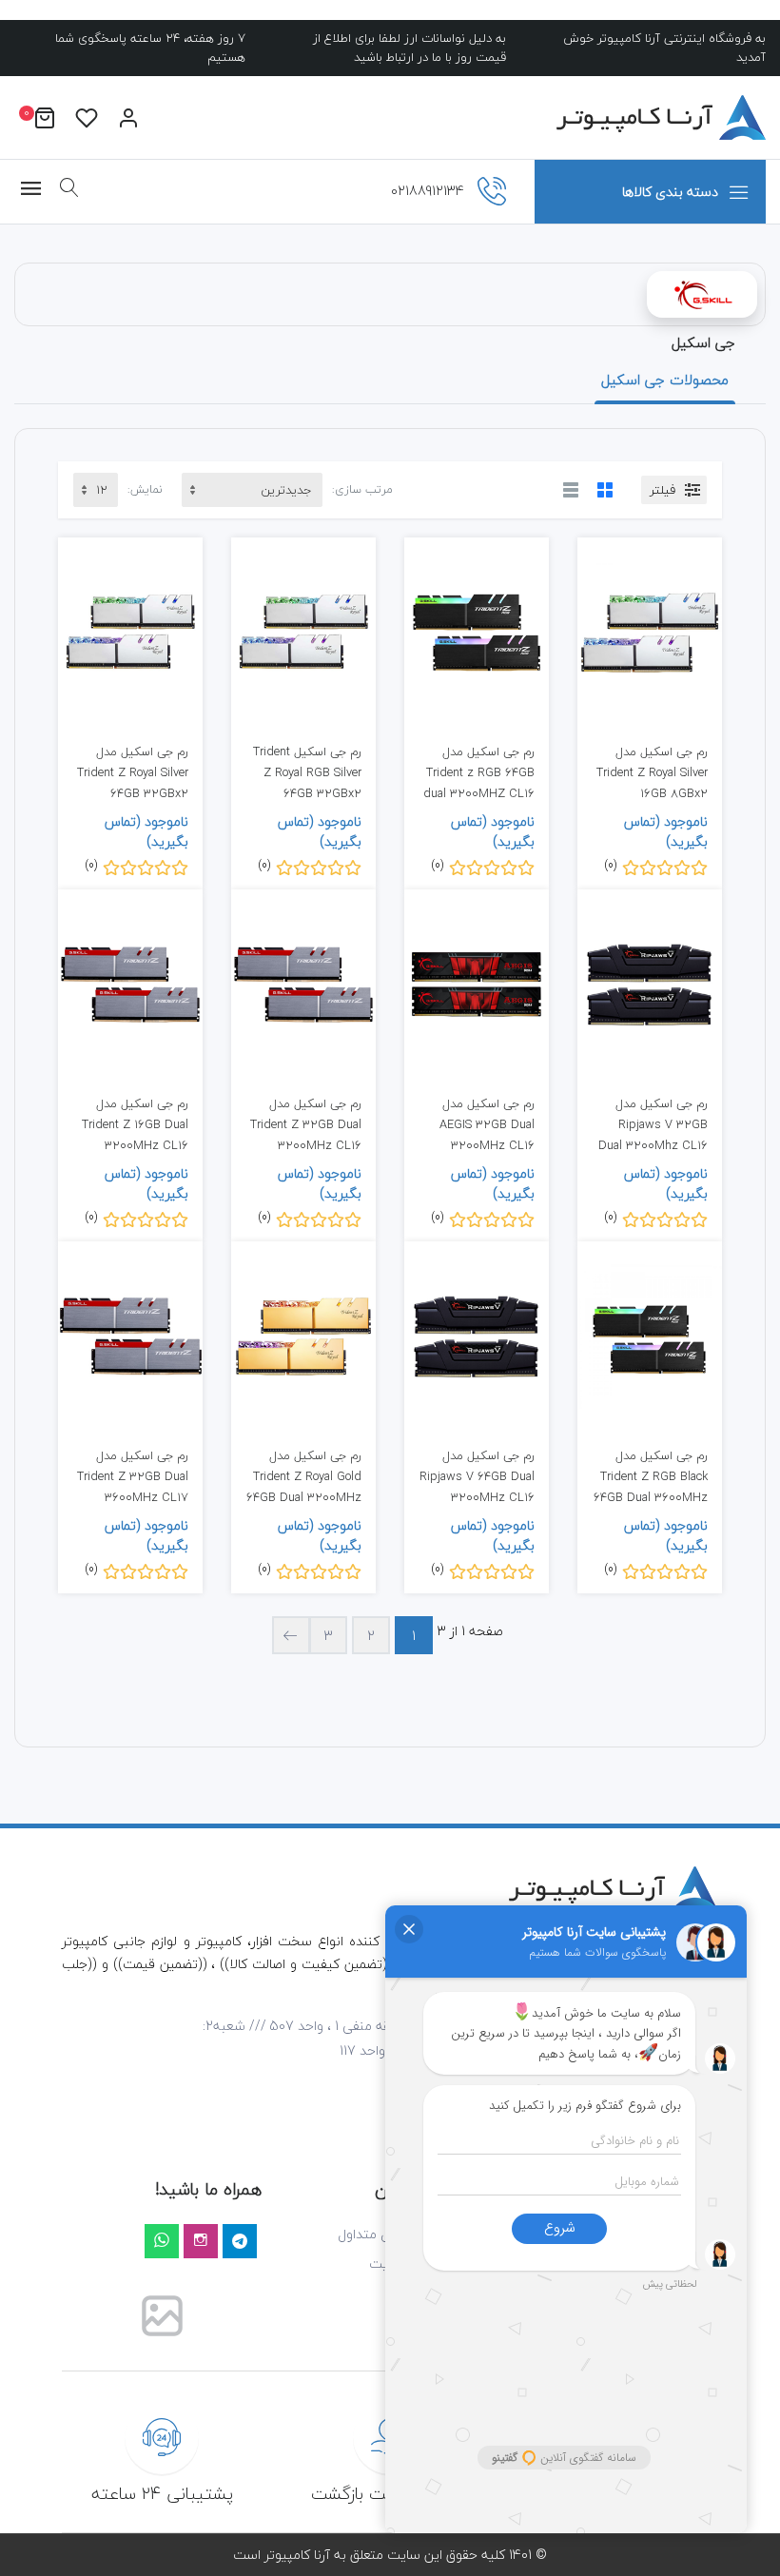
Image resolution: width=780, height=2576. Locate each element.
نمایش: (145, 490)
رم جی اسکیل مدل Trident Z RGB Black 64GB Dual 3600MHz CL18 (651, 1486)
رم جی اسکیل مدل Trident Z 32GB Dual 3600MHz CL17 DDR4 (133, 1486)
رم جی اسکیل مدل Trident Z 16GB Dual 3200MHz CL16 (135, 1124)
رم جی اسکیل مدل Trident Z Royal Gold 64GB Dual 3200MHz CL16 (304, 1486)
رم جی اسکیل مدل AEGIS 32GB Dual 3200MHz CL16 (487, 1124)
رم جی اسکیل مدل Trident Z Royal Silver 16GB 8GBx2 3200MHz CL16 (652, 782)
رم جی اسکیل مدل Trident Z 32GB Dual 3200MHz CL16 (306, 1124)
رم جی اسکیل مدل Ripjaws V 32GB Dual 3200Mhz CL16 (653, 1124)
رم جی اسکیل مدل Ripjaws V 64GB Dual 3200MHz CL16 (477, 1476)
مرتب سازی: (362, 490)
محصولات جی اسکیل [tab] (665, 380)
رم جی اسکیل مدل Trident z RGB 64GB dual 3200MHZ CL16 (479, 772)
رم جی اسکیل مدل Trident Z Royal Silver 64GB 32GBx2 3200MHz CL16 (133, 782)
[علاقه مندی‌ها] (87, 117)
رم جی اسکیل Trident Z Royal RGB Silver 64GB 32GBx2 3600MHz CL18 (307, 782)
